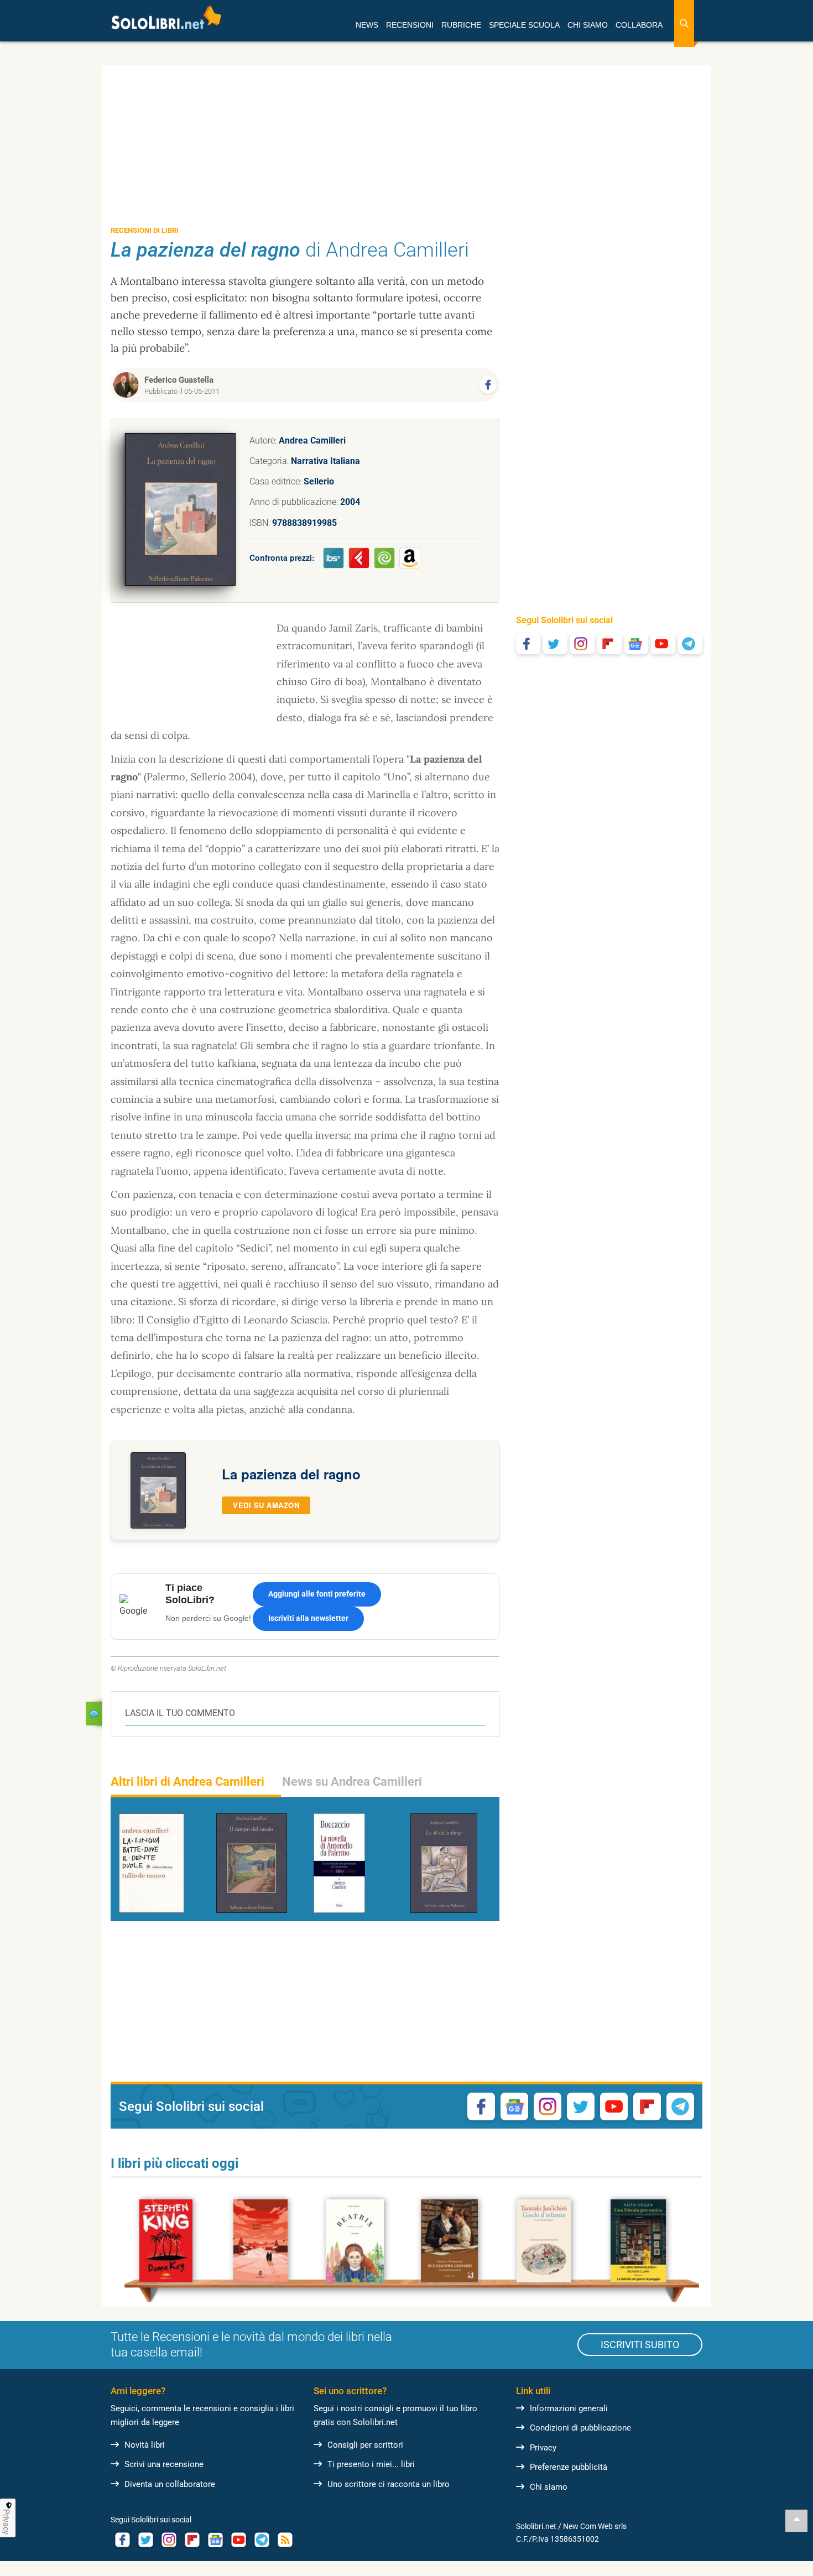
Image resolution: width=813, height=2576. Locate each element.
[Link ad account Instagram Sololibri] (169, 2540)
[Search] (684, 24)
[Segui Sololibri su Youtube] (663, 644)
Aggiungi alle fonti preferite (317, 1594)
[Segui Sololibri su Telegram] (690, 644)
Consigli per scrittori (365, 2445)
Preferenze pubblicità (569, 2467)
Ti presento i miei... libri (371, 2464)
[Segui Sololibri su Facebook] (528, 644)
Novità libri (145, 2445)
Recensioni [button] (410, 25)
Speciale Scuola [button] (524, 25)
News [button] (367, 25)
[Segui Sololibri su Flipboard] (609, 644)
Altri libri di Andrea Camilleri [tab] (187, 1782)
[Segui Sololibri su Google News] (637, 644)
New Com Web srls (595, 2526)
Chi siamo (549, 2487)
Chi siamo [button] (588, 25)
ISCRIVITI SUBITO (640, 2345)
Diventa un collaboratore (170, 2484)
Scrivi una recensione (164, 2464)
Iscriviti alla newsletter (308, 1618)
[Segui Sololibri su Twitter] (555, 644)
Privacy (543, 2448)
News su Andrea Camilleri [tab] (352, 1782)
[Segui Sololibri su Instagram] (582, 644)
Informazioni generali (569, 2408)
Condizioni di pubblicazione (580, 2428)
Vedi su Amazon (266, 1505)
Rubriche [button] (461, 25)
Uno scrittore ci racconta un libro (389, 2484)
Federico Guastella (179, 380)
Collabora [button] (639, 25)
